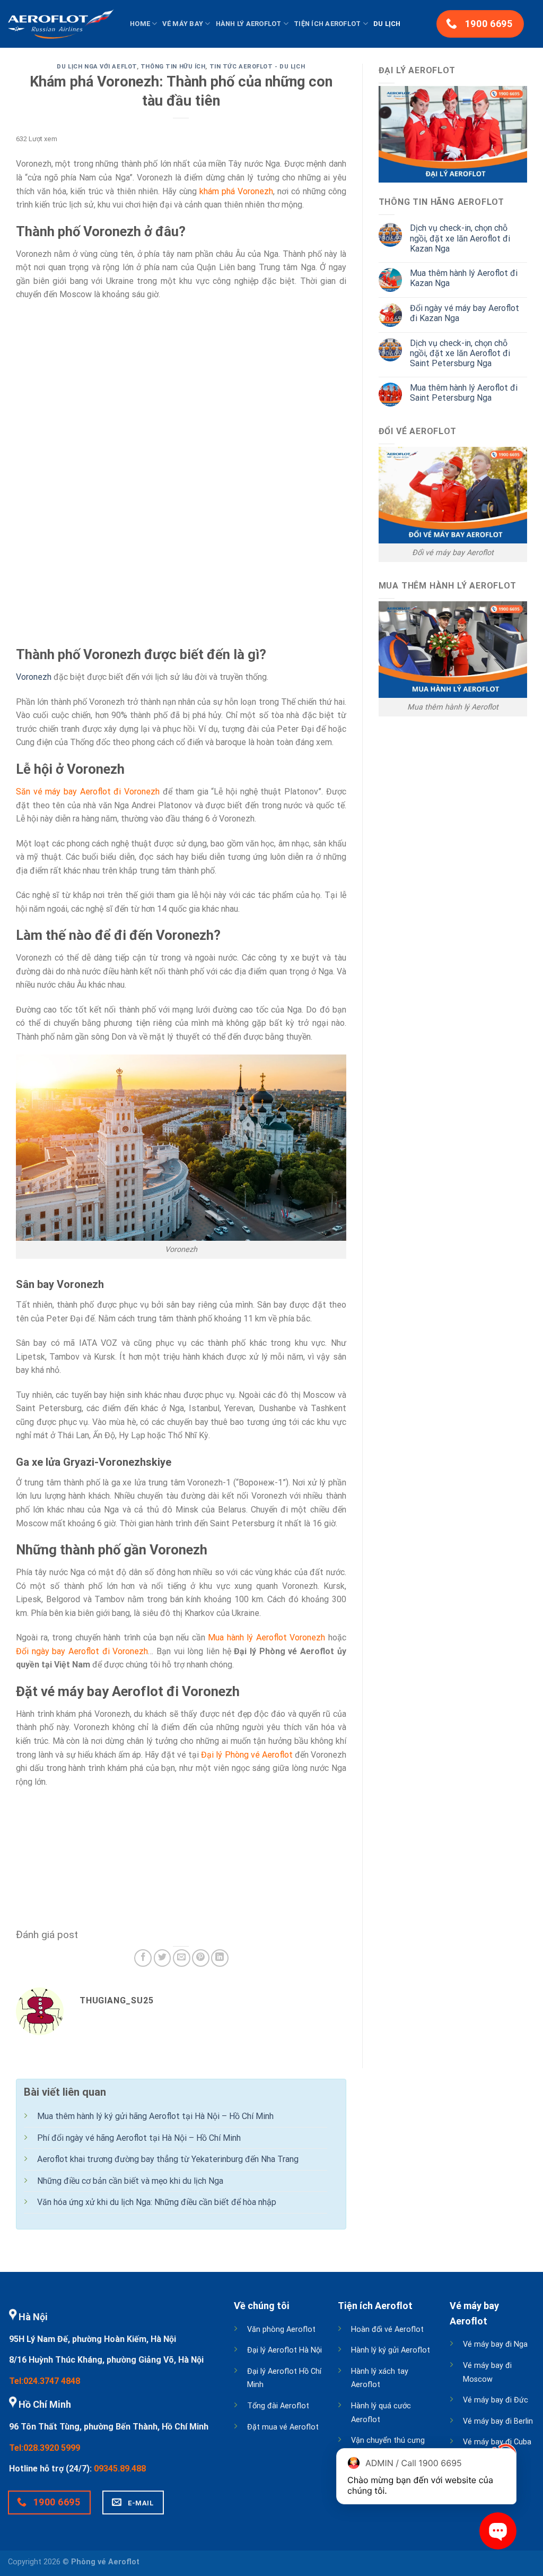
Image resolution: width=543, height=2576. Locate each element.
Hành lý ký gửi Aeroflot (391, 2350)
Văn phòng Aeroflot (281, 2329)
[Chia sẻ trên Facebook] (143, 1958)
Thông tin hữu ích (173, 67)
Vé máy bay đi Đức (496, 2400)
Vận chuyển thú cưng (388, 2440)
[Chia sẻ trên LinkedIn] (220, 1958)
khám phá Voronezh (236, 191)
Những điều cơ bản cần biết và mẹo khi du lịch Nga (130, 2181)
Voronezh (34, 677)
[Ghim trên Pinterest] (201, 1958)
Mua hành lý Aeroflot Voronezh (266, 1637)
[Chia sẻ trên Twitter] (163, 1958)
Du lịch (387, 24)
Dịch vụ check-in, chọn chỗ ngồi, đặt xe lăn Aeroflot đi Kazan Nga (460, 238)
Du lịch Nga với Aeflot (97, 67)
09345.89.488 (120, 2469)
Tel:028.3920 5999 (45, 2448)
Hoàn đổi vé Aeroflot (387, 2329)
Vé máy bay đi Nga (495, 2344)
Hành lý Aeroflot (249, 24)
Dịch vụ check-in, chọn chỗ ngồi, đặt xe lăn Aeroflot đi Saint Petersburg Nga (460, 353)
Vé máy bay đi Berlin (498, 2421)
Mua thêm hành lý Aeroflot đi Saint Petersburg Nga (464, 393)
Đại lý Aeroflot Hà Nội (284, 2350)
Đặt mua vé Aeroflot (283, 2427)
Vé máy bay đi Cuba (497, 2442)
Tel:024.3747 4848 (45, 2381)
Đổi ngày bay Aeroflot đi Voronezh (82, 1651)
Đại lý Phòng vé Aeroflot (247, 1755)
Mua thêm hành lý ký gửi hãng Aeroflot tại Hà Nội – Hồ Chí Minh (155, 2116)
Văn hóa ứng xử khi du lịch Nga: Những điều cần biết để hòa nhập (157, 2202)
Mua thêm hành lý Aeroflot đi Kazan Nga (464, 278)
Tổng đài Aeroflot (278, 2406)
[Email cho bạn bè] (182, 1958)
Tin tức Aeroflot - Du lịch (257, 67)
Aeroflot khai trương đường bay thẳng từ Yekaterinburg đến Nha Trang (168, 2159)
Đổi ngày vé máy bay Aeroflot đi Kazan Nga (465, 313)
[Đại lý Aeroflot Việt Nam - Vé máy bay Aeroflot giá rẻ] (61, 24)
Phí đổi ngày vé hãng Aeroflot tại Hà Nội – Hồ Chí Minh (139, 2138)
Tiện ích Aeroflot (327, 24)
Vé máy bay (183, 24)
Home (140, 24)
